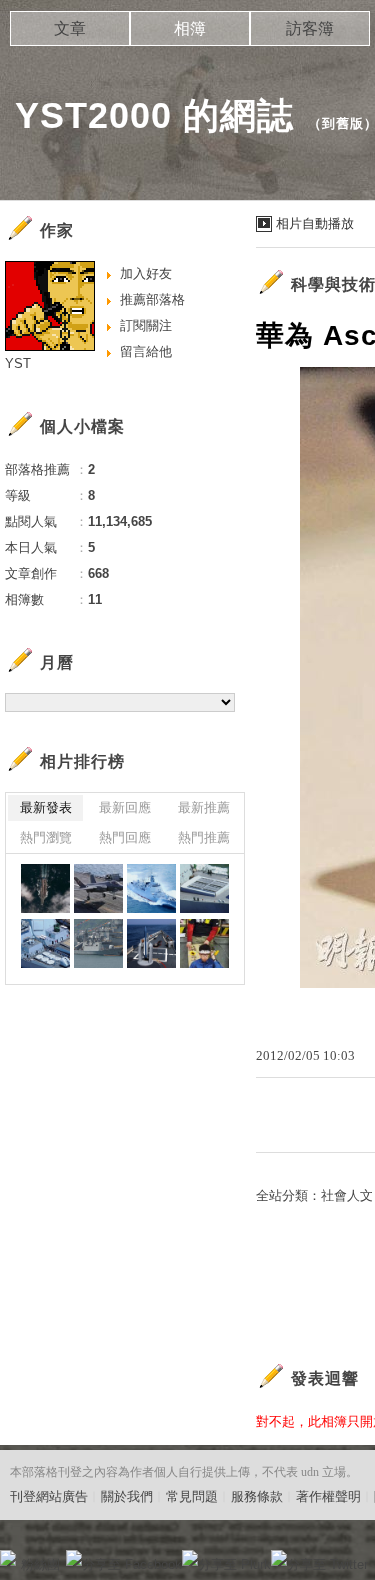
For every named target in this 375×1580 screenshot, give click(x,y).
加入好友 (146, 273)
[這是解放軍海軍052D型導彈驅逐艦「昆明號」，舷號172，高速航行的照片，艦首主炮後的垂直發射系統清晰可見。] (151, 888)
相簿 (190, 28)
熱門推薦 (204, 837)
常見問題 (192, 1496)
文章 (70, 28)
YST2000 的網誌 (154, 115)
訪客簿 (310, 28)
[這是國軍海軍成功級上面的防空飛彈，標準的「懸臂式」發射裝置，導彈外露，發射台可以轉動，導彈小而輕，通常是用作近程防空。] (151, 943)
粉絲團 (40, 1564)
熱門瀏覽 (46, 837)
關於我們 (127, 1496)
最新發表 (46, 807)
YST (18, 363)
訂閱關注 (146, 325)
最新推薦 (204, 807)
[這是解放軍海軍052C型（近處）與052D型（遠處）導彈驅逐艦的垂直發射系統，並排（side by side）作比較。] (45, 943)
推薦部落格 (152, 299)
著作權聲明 (328, 1496)
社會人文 (347, 1195)
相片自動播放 (315, 223)
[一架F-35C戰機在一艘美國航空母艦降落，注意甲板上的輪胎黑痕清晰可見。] (98, 888)
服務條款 (257, 1496)
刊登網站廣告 (49, 1496)
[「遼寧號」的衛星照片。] (45, 888)
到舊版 (343, 123)
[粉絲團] (8, 1558)
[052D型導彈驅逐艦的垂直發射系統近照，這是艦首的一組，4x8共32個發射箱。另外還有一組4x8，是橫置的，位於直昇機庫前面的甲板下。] (204, 888)
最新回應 (125, 807)
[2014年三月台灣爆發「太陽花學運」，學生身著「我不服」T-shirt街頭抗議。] (204, 943)
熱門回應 (125, 837)
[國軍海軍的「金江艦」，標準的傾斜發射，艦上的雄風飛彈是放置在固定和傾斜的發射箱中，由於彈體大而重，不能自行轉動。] (98, 943)
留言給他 (146, 351)
